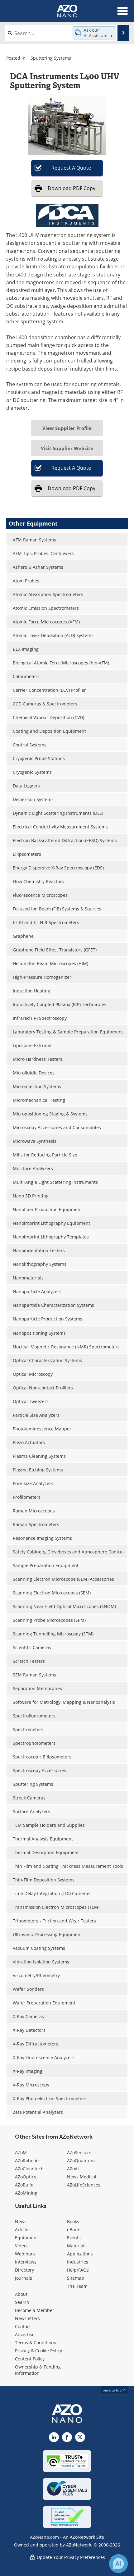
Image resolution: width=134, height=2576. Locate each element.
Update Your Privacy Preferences (70, 2557)
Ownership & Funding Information (38, 2370)
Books (73, 2221)
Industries (78, 2262)
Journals (24, 2278)
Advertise (25, 2334)
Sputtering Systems (51, 58)
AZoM (21, 2152)
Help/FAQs (78, 2270)
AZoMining (26, 2193)
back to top (112, 2390)
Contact (23, 2326)
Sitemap (76, 2278)
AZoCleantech (29, 2169)
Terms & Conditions (36, 2343)
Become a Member (35, 2310)
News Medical (82, 2177)
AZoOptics (26, 2177)
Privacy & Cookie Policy (38, 2351)
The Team (77, 2286)
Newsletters (27, 2318)
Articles (23, 2229)
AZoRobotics (28, 2161)
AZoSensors (79, 2152)
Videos (22, 2246)
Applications (80, 2254)
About (21, 2294)
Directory (24, 2270)
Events (74, 2238)
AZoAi (73, 2169)
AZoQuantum (81, 2161)
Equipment (26, 2238)
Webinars (25, 2254)
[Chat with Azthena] (118, 2564)
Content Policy (30, 2359)
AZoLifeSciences (84, 2185)
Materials (77, 2246)
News (21, 2221)
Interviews (26, 2262)
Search (22, 2302)
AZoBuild (24, 2185)
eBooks (74, 2229)
